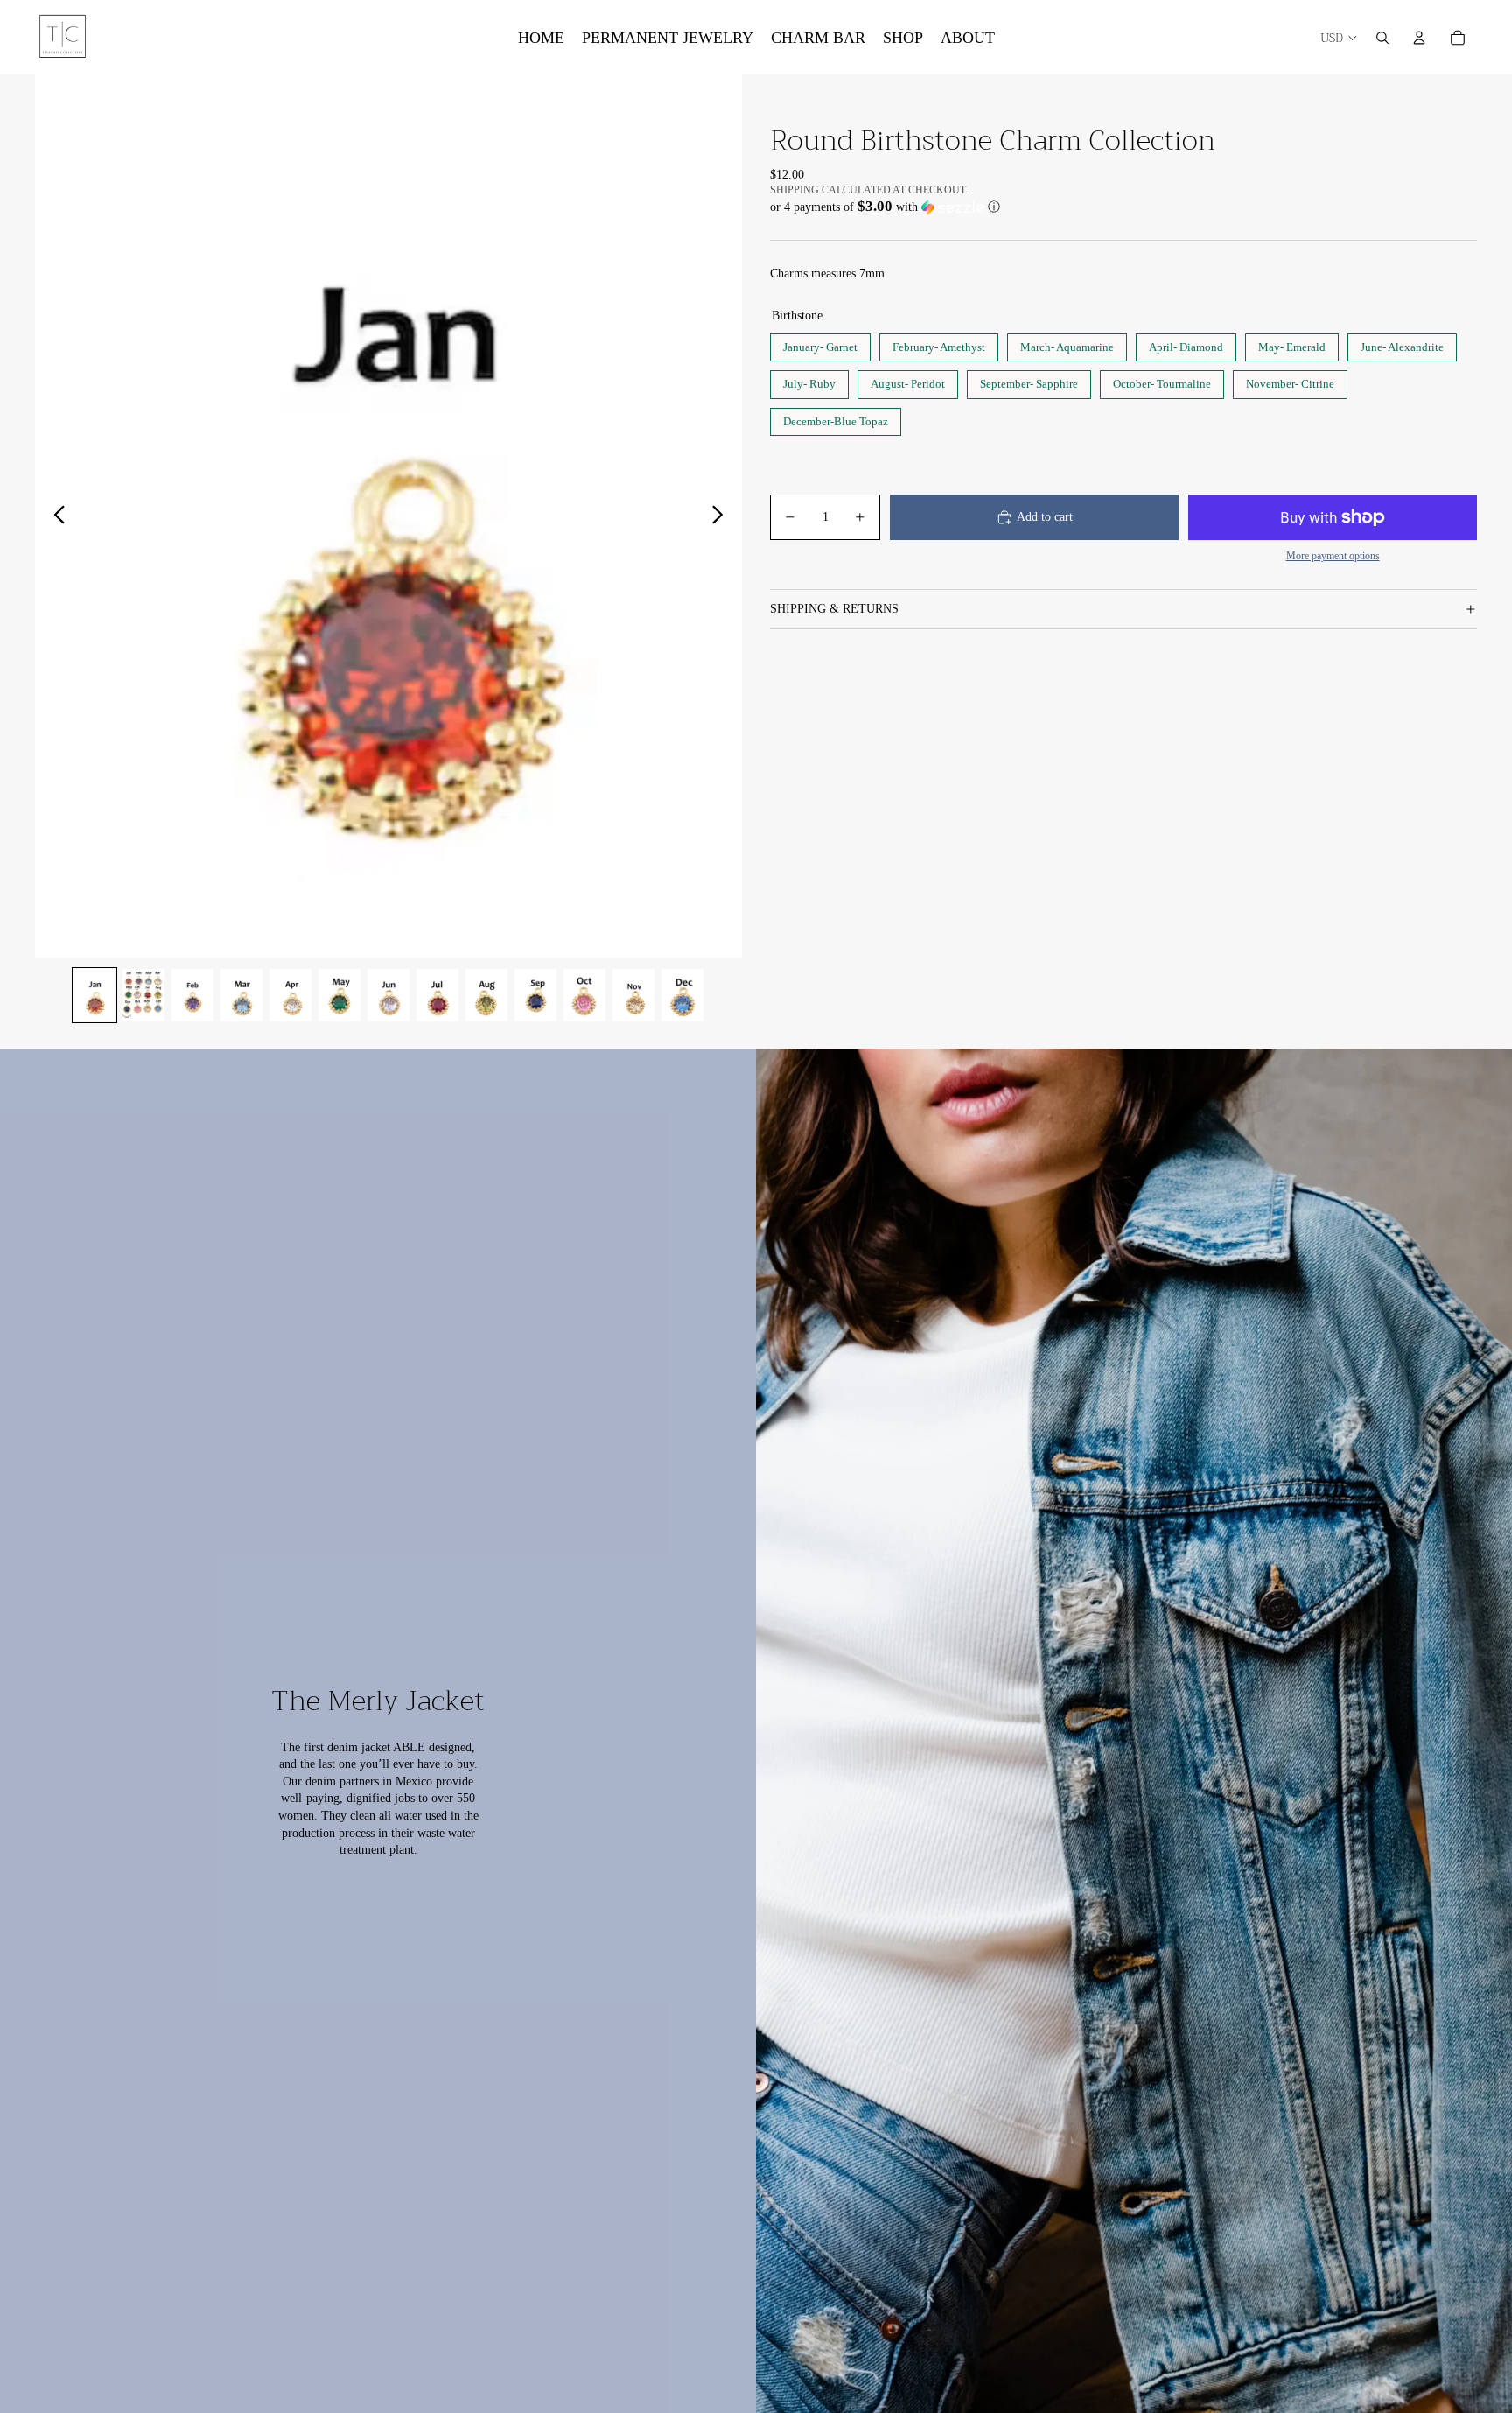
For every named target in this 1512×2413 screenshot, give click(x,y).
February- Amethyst (939, 344)
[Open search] (1382, 38)
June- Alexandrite (1402, 344)
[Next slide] (722, 516)
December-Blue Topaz (836, 418)
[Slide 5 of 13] (290, 995)
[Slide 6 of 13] (339, 995)
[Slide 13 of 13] (682, 995)
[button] (1123, 207)
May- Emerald (1292, 344)
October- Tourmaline (1162, 380)
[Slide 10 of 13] (535, 995)
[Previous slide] (55, 516)
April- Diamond (1186, 344)
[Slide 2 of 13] (143, 995)
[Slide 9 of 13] (486, 995)
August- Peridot (908, 380)
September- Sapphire (1029, 380)
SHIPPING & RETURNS (834, 609)
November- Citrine (1290, 380)
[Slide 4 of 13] (241, 995)
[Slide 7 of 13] (388, 995)
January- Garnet (821, 344)
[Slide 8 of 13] (437, 995)
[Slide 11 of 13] (584, 995)
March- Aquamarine (1067, 344)
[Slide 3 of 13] (192, 995)
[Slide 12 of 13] (633, 995)
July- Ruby (809, 380)
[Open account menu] (1419, 38)
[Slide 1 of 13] (94, 995)
